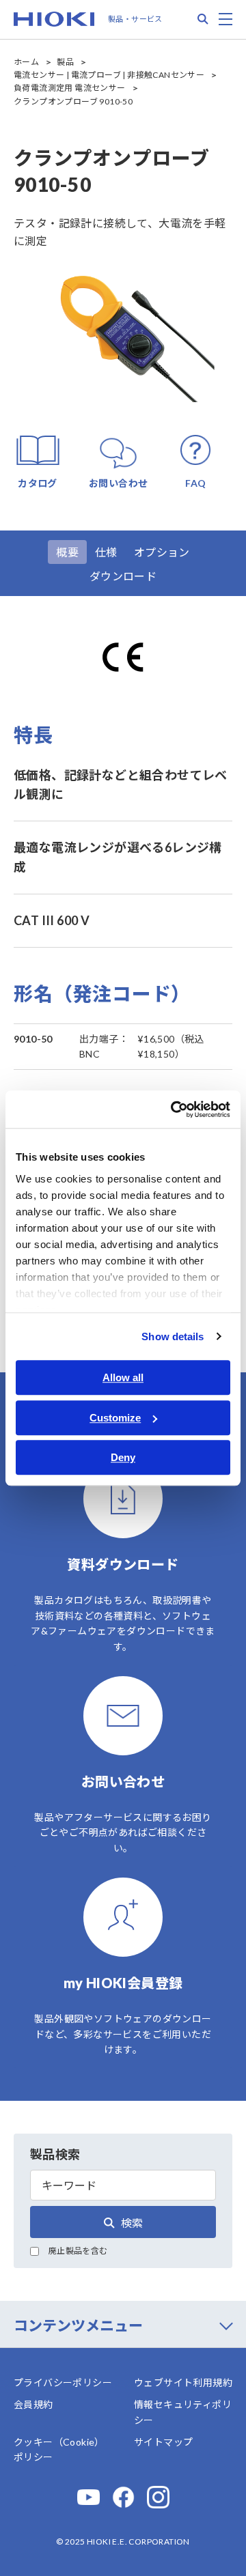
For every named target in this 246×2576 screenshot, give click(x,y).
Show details (173, 1336)
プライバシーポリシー (63, 2382)
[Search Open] (203, 19)
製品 (65, 62)
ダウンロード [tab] (123, 576)
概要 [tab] (67, 552)
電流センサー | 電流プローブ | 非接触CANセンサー (109, 75)
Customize (115, 1418)
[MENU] (225, 19)
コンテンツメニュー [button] (78, 2325)
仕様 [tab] (106, 552)
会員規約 (33, 2404)
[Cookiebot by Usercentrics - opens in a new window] (174, 1109)
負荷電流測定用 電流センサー (70, 88)
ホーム (26, 62)
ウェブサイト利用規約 (183, 2382)
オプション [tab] (162, 552)
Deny (123, 1457)
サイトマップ (163, 2442)
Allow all (123, 1377)
